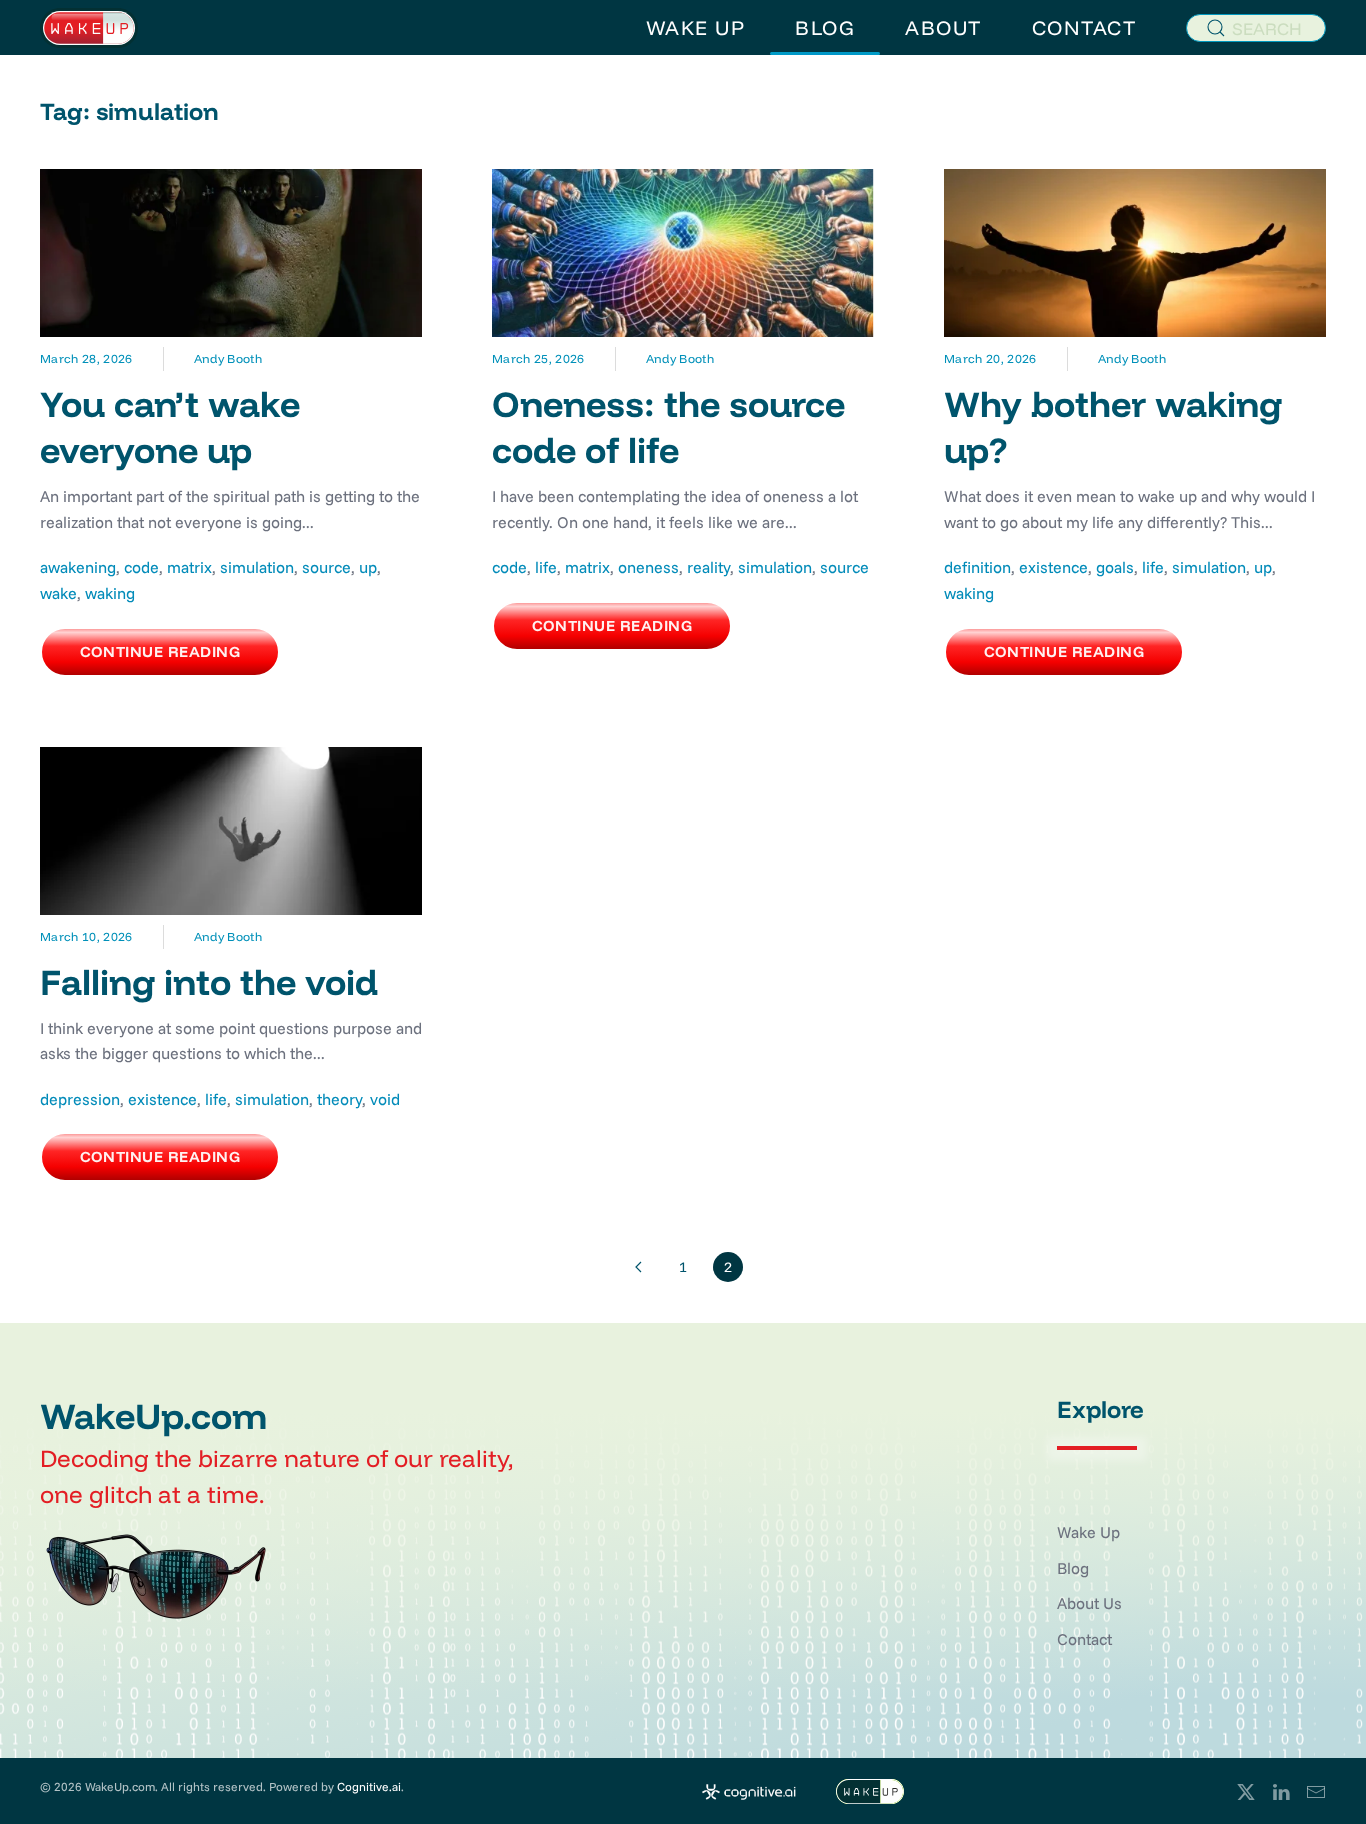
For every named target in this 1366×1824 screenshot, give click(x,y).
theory (339, 1099)
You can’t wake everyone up (170, 427)
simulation (257, 567)
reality (708, 567)
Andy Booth (228, 358)
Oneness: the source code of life (668, 427)
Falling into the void (209, 981)
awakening (78, 567)
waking (110, 593)
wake (58, 593)
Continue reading (160, 651)
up (368, 567)
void (385, 1099)
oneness (648, 567)
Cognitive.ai (369, 1786)
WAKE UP (696, 27)
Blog (1073, 1568)
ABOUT (943, 27)
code (141, 567)
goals (1115, 567)
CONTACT (1084, 27)
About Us (1089, 1603)
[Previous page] (638, 1267)
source (326, 567)
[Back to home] (89, 27)
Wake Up (1088, 1532)
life (546, 567)
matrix (189, 567)
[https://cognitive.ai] (749, 1790)
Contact (1084, 1639)
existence (1053, 567)
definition (977, 567)
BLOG (825, 27)
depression (80, 1099)
